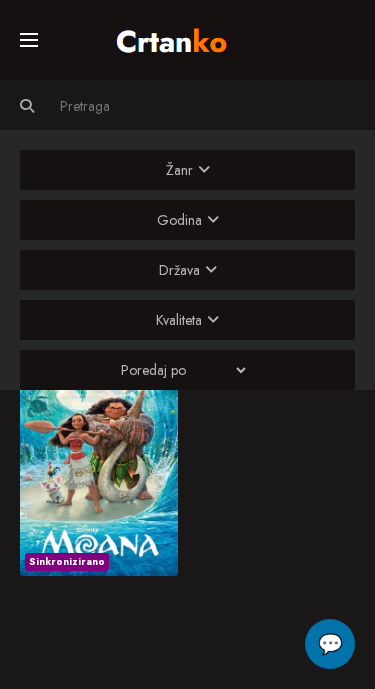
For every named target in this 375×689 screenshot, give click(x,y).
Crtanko (181, 37)
